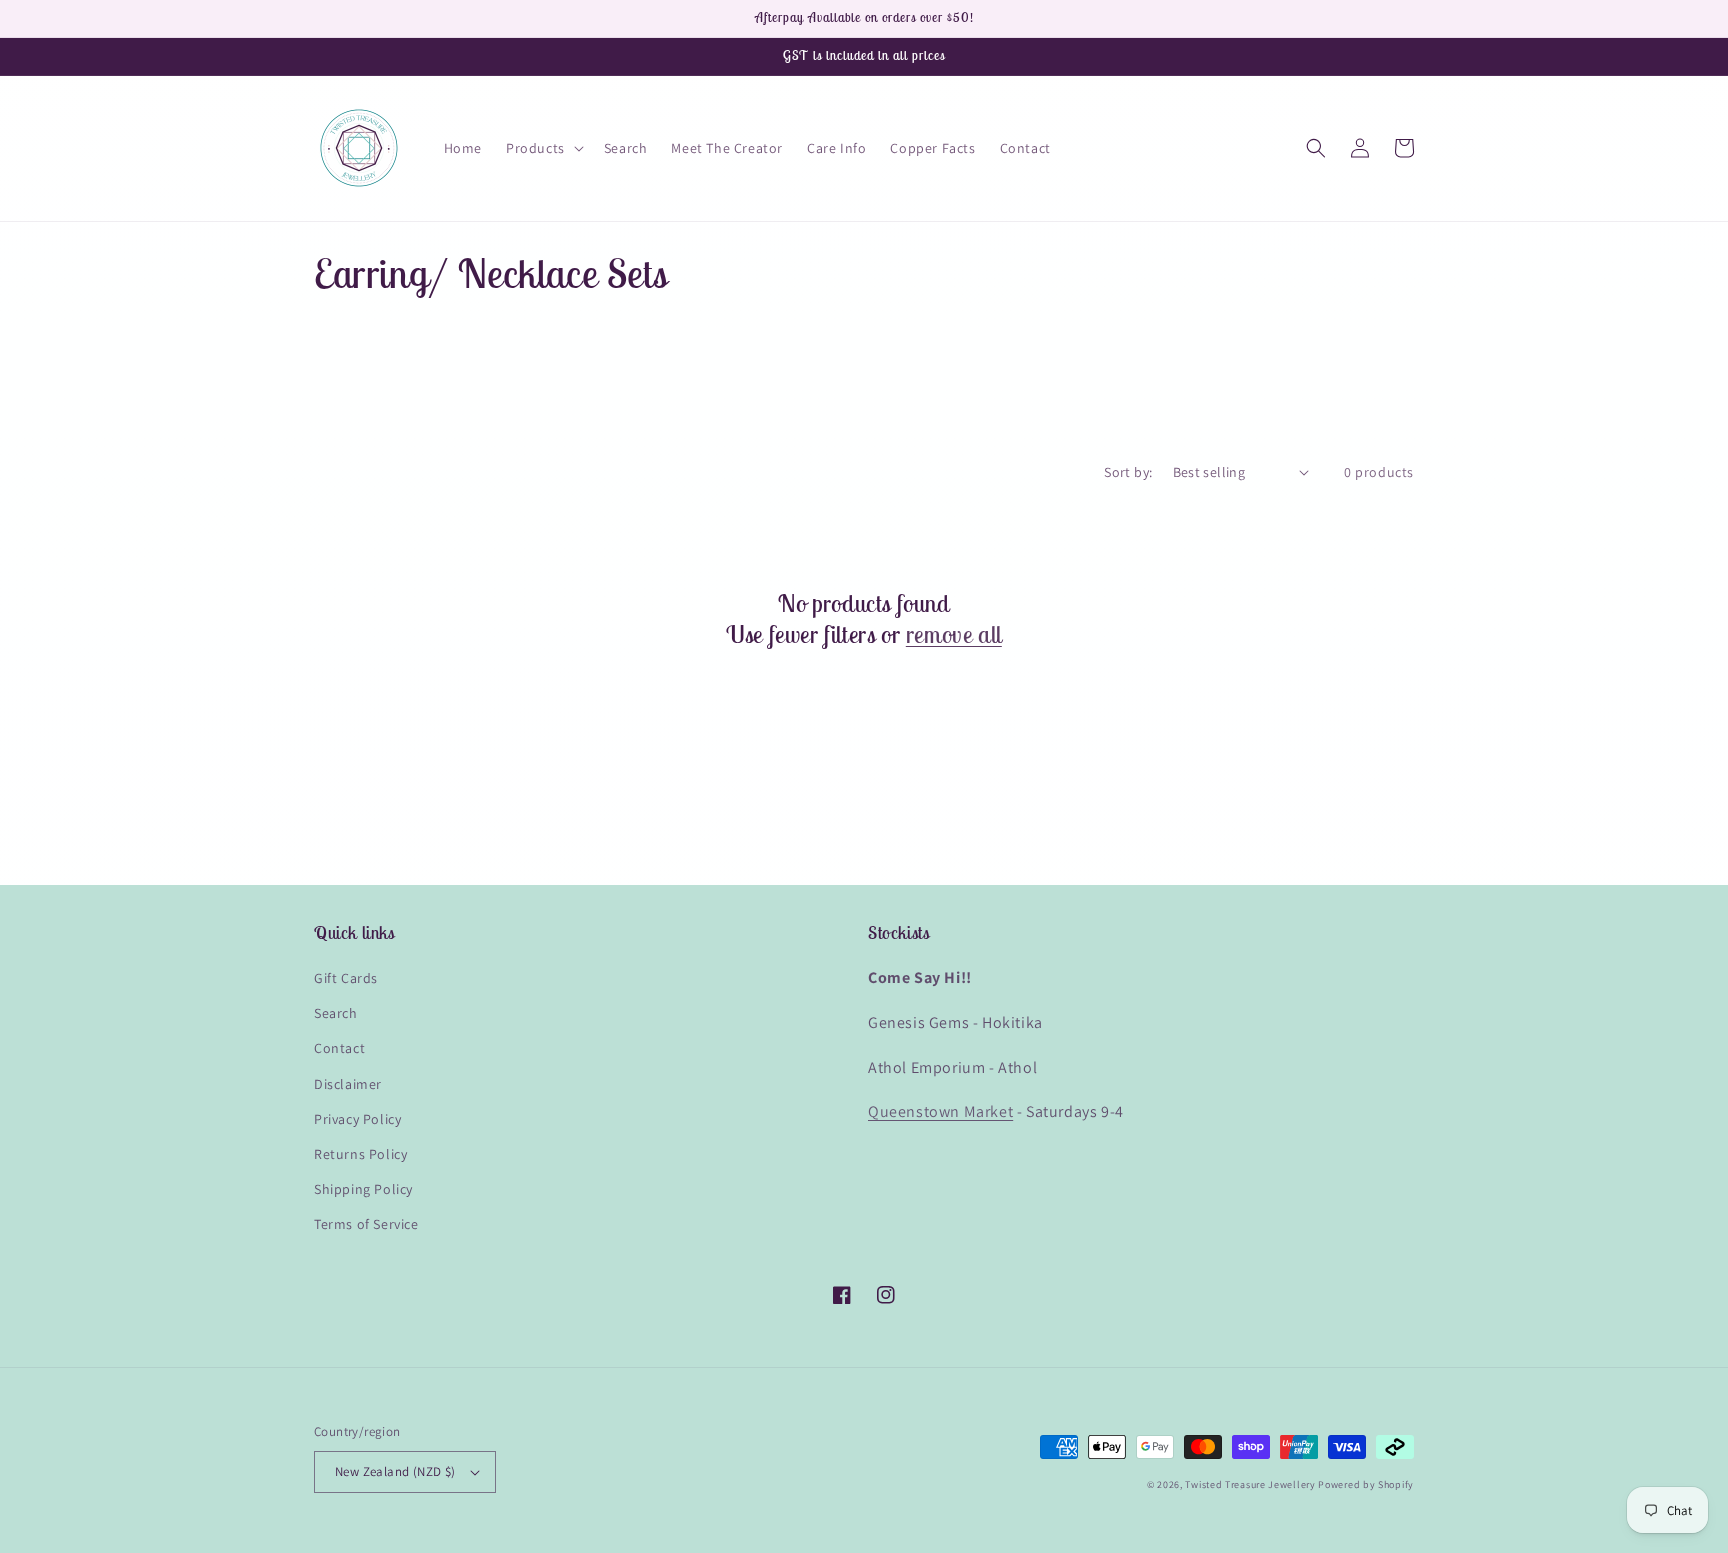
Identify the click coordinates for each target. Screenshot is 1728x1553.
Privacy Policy (357, 1119)
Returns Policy (360, 1154)
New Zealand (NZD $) (395, 1471)
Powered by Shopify (1366, 1484)
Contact (339, 1048)
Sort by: (1128, 472)
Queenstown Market (940, 1111)
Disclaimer (348, 1084)
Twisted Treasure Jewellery (1250, 1484)
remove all (954, 634)
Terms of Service (366, 1224)
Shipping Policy (363, 1189)
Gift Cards (346, 978)
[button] (543, 148)
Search (336, 1013)
